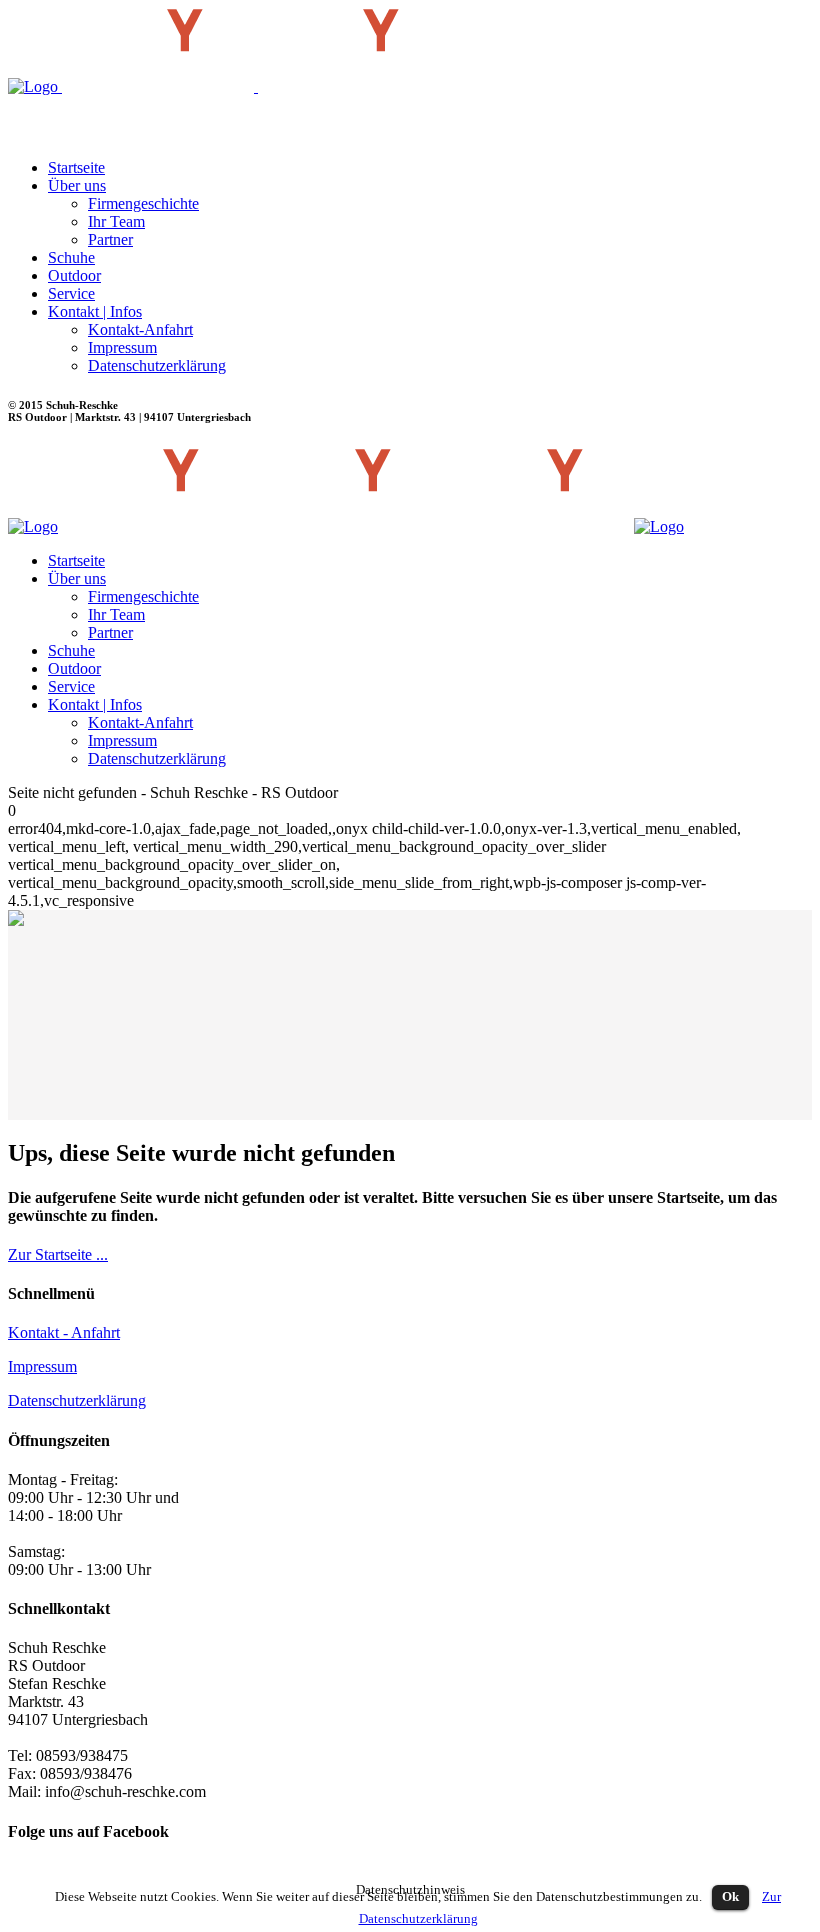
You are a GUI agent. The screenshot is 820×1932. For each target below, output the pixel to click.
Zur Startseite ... (58, 1254)
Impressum (42, 1366)
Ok (730, 1896)
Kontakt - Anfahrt (64, 1332)
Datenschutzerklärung (77, 1400)
